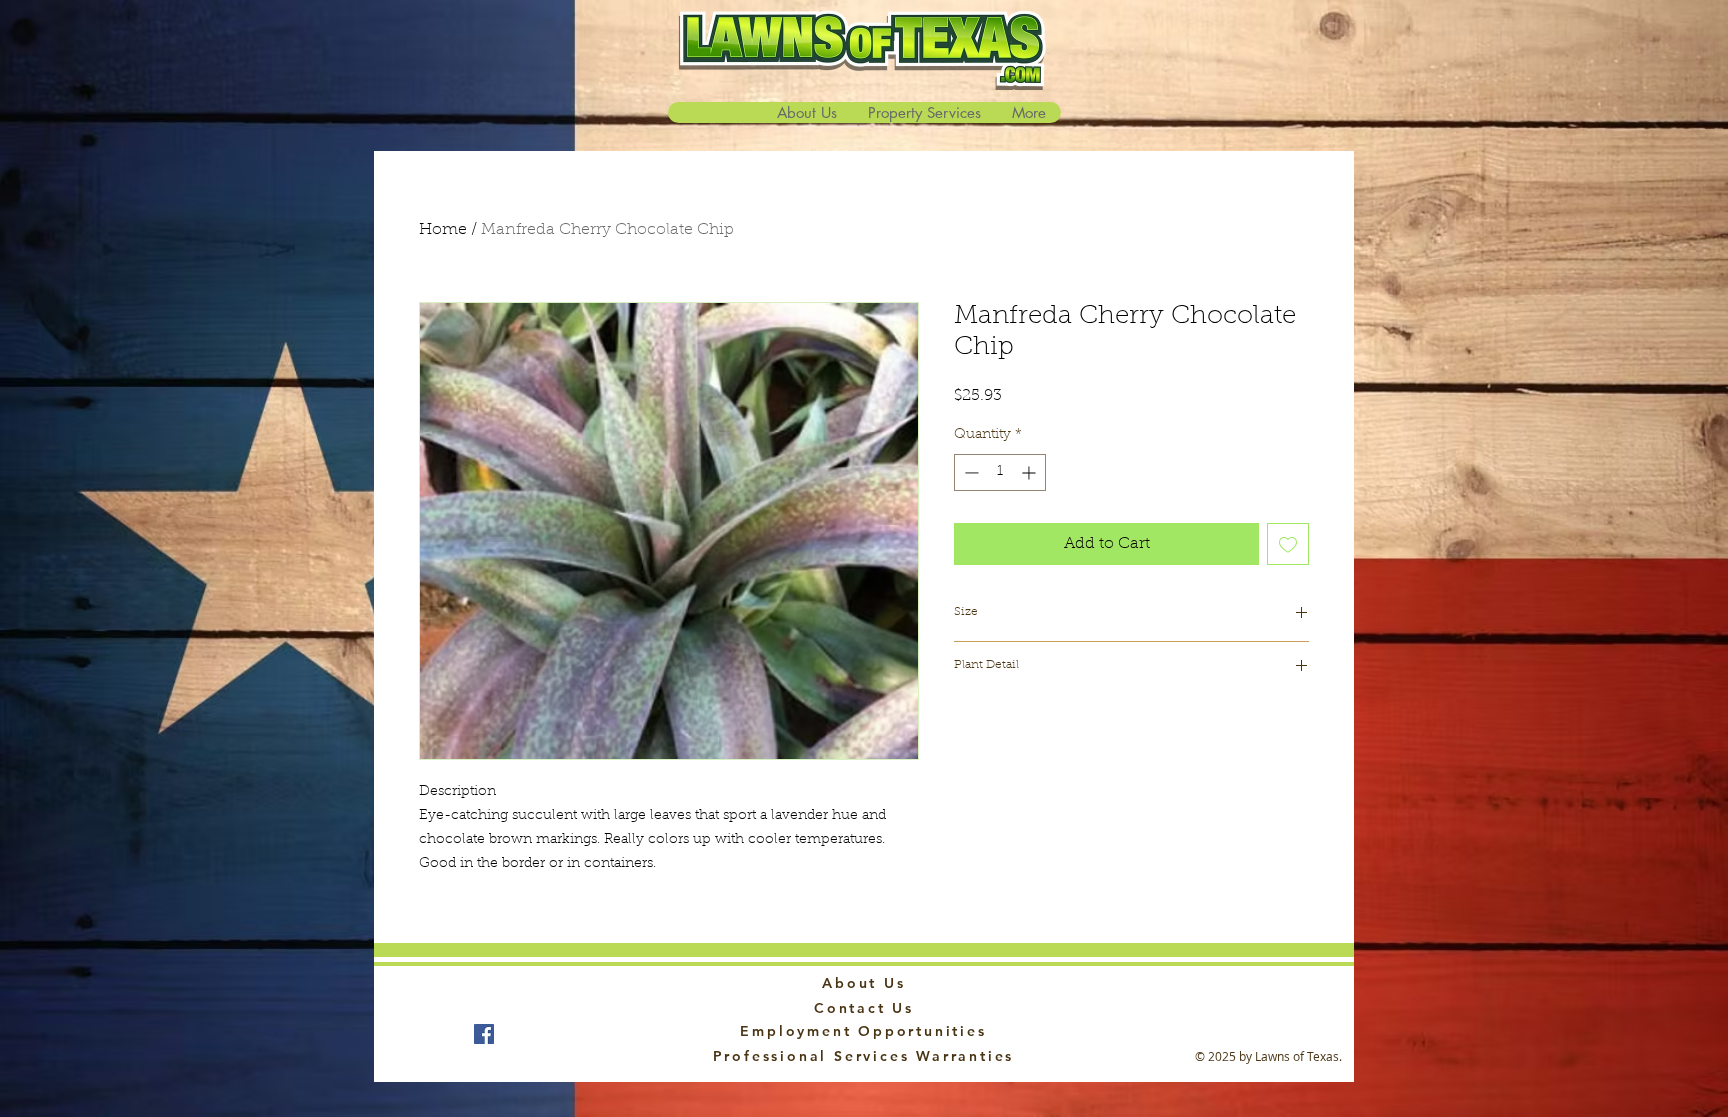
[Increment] (1030, 472)
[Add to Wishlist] (1288, 544)
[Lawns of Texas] (484, 1034)
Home (443, 230)
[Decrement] (969, 472)
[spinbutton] (1000, 472)
